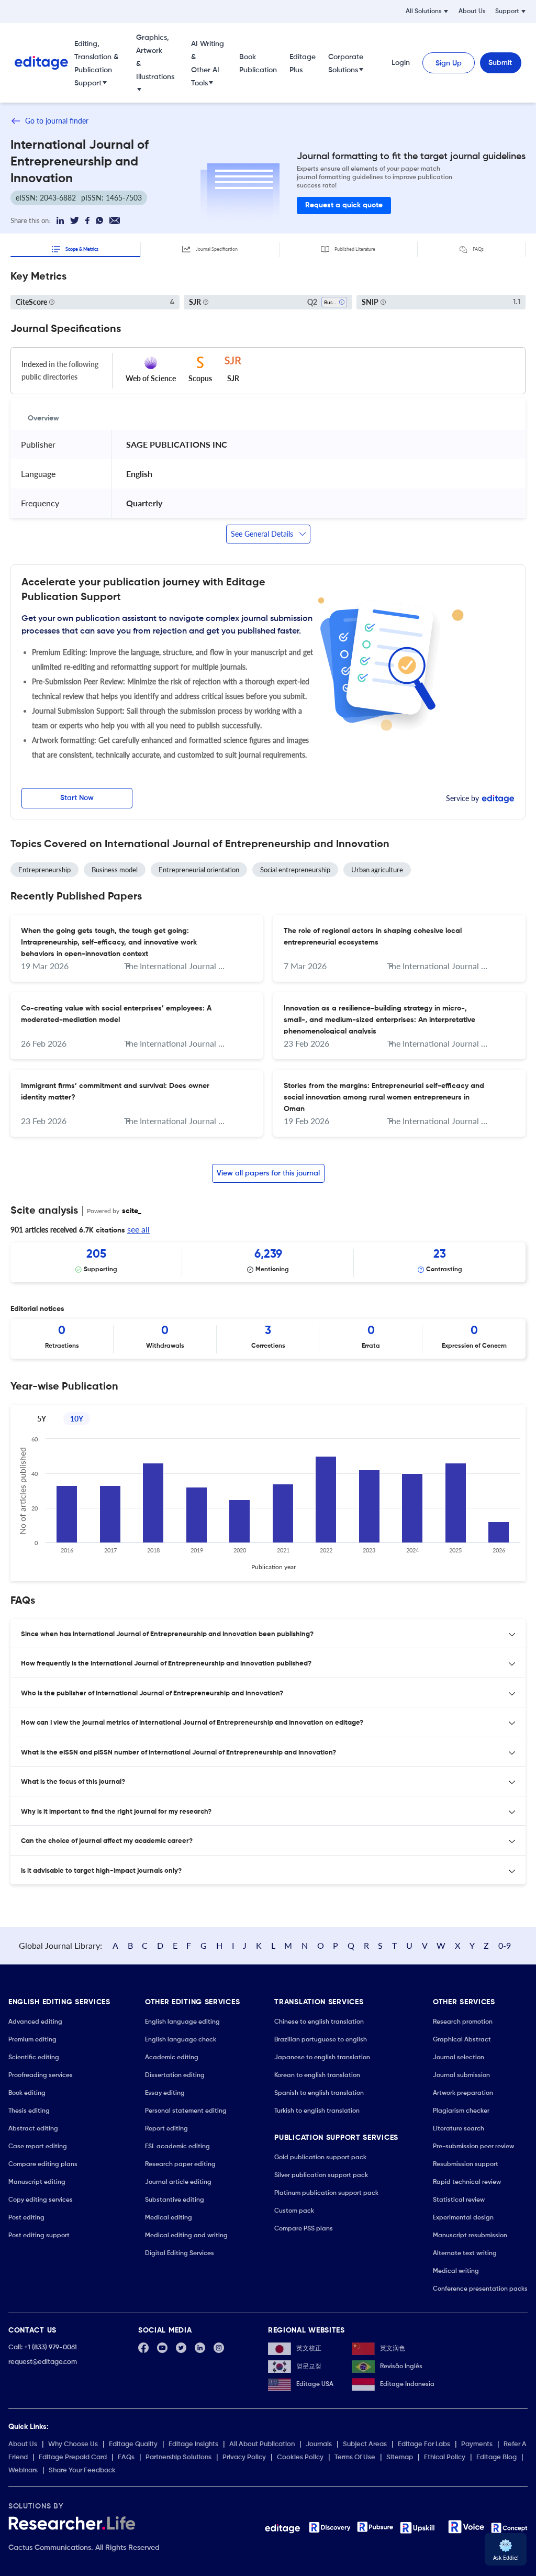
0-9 (505, 1945)
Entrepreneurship (44, 870)
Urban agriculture (377, 870)
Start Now (77, 798)
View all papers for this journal (268, 1173)
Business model (115, 870)
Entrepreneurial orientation (199, 870)
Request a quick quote (344, 205)
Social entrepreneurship (295, 870)
